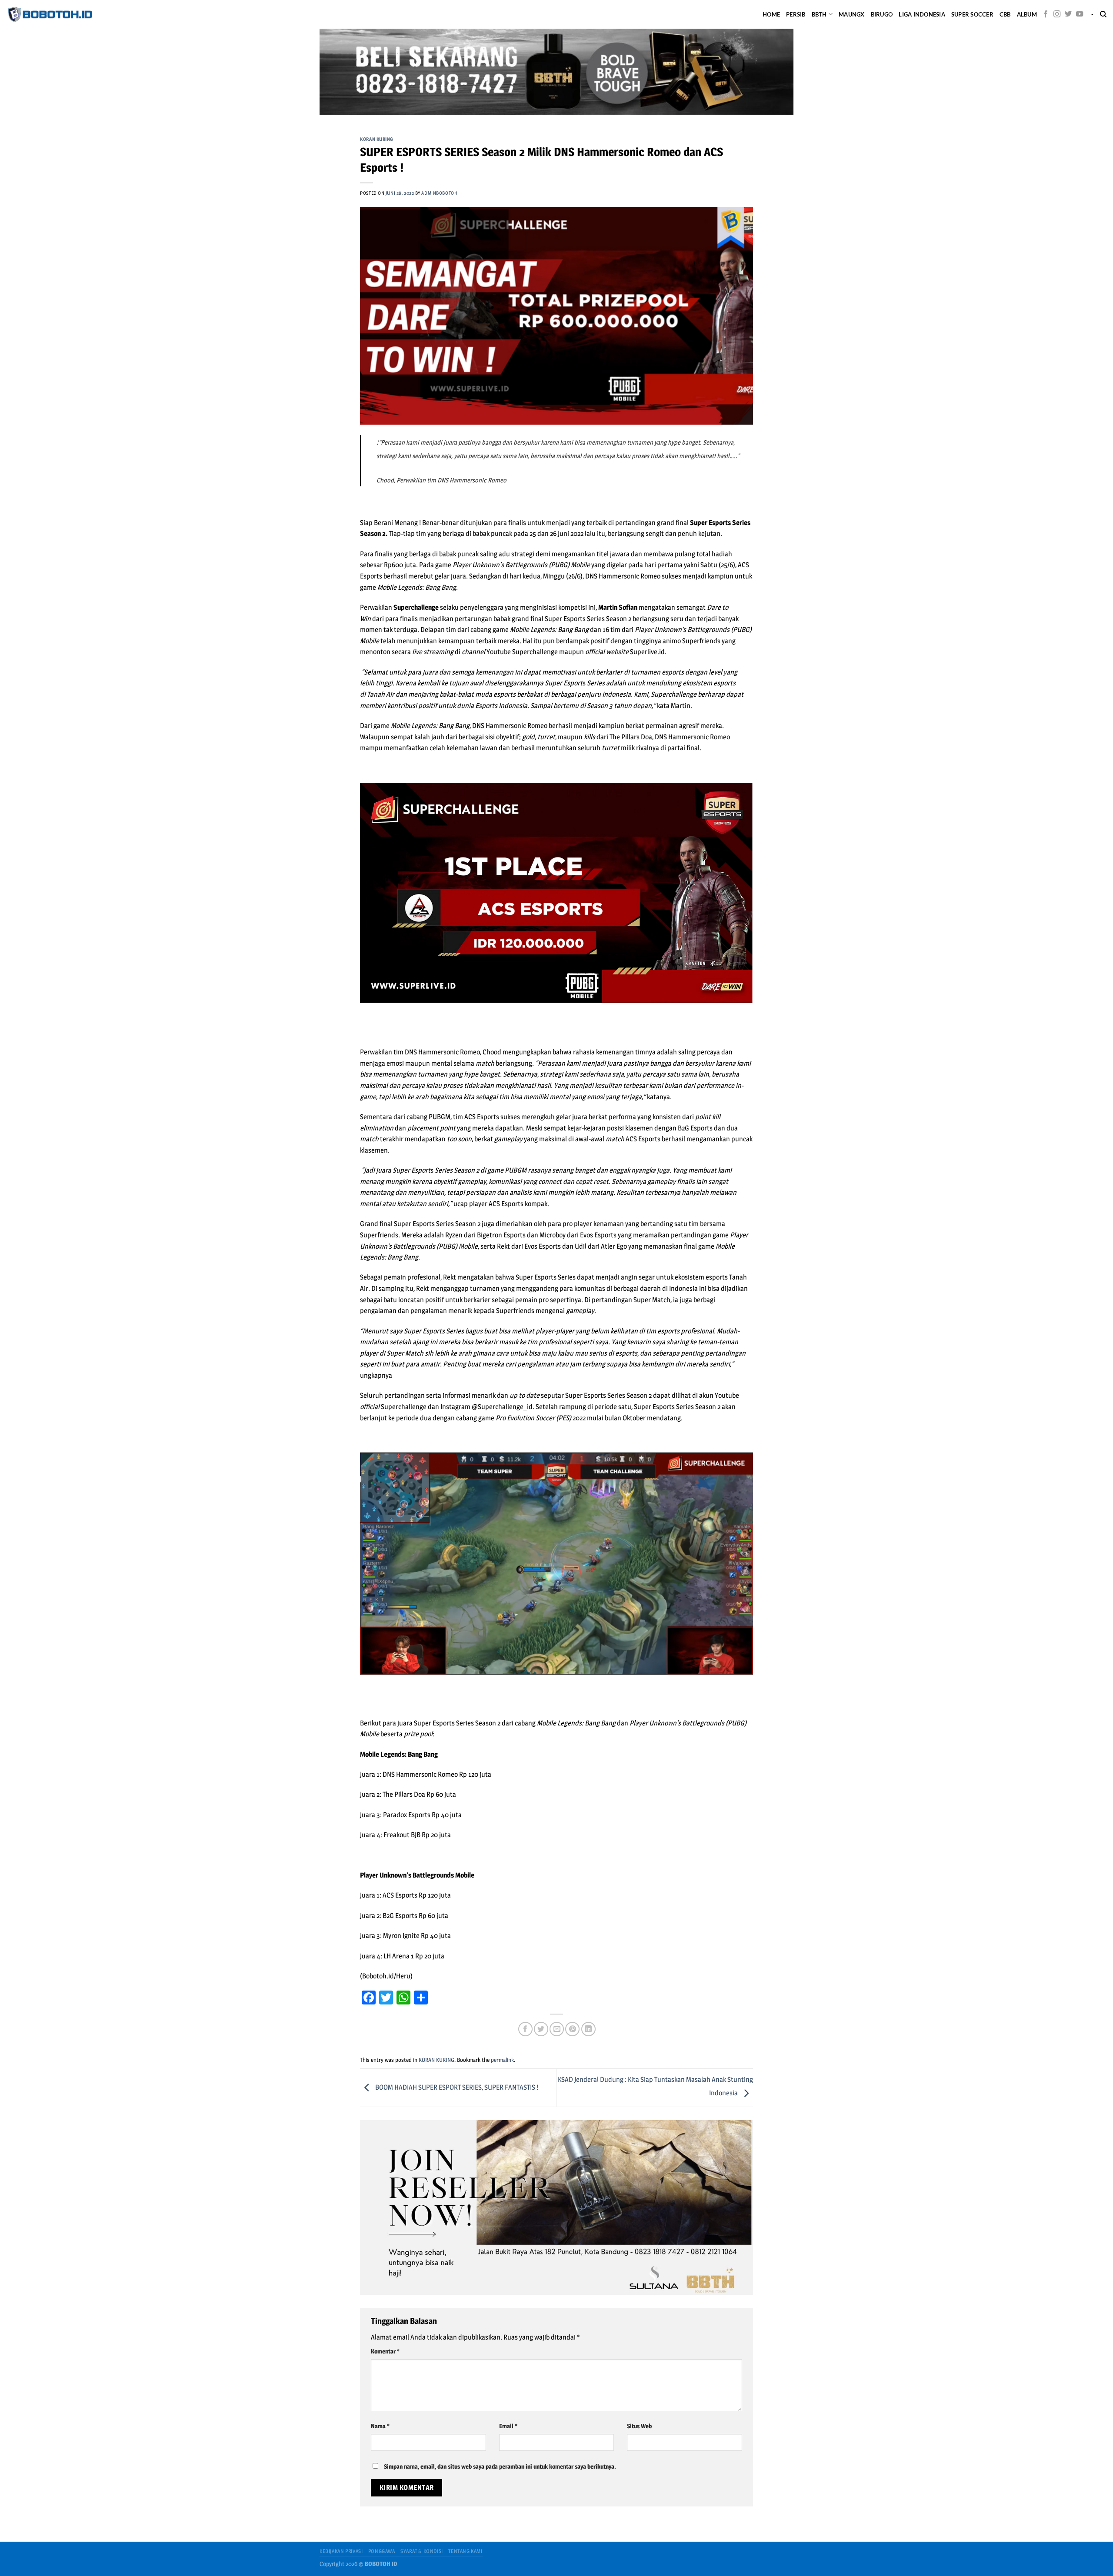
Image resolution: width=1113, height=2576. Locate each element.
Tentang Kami (465, 2551)
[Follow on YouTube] (1080, 14)
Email (508, 2426)
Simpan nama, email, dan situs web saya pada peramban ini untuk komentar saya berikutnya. (500, 2466)
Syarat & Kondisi (422, 2551)
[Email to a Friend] (557, 2029)
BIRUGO (882, 14)
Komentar (385, 2351)
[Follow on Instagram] (1057, 14)
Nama (380, 2426)
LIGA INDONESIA (922, 14)
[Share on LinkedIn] (588, 2029)
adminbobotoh (439, 193)
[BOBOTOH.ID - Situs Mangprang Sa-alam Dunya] (50, 14)
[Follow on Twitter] (1068, 14)
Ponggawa (382, 2551)
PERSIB (796, 14)
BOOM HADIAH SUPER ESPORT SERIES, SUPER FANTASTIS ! (456, 2087)
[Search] (1103, 14)
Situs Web (639, 2426)
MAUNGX (852, 14)
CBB (1005, 14)
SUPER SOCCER (972, 14)
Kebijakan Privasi (341, 2551)
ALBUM (1027, 14)
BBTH (819, 14)
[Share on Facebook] (525, 2029)
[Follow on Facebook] (1046, 14)
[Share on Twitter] (541, 2029)
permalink (502, 2060)
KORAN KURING (377, 139)
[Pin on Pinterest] (572, 2029)
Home (771, 14)
